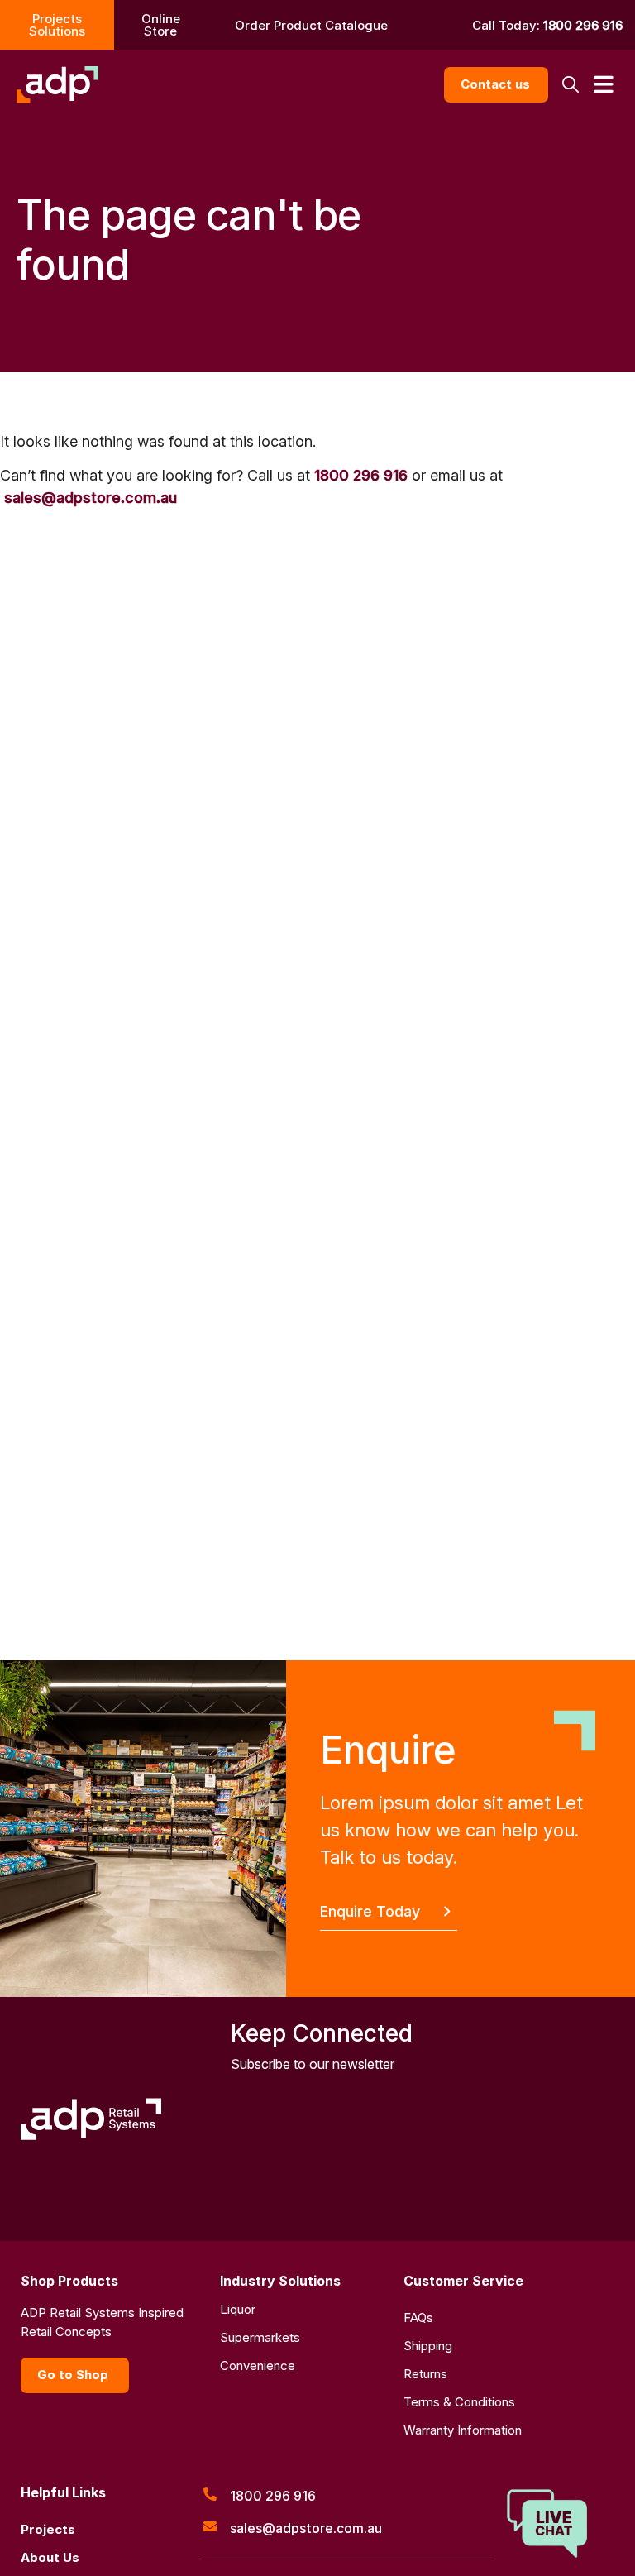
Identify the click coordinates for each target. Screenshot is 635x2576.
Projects (48, 2529)
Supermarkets (260, 2337)
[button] (570, 85)
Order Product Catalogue (311, 25)
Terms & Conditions (459, 2402)
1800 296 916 (583, 25)
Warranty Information (463, 2430)
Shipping (428, 2346)
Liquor (238, 2309)
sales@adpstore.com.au (91, 498)
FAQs (418, 2317)
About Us (50, 2557)
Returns (425, 2374)
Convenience (258, 2365)
